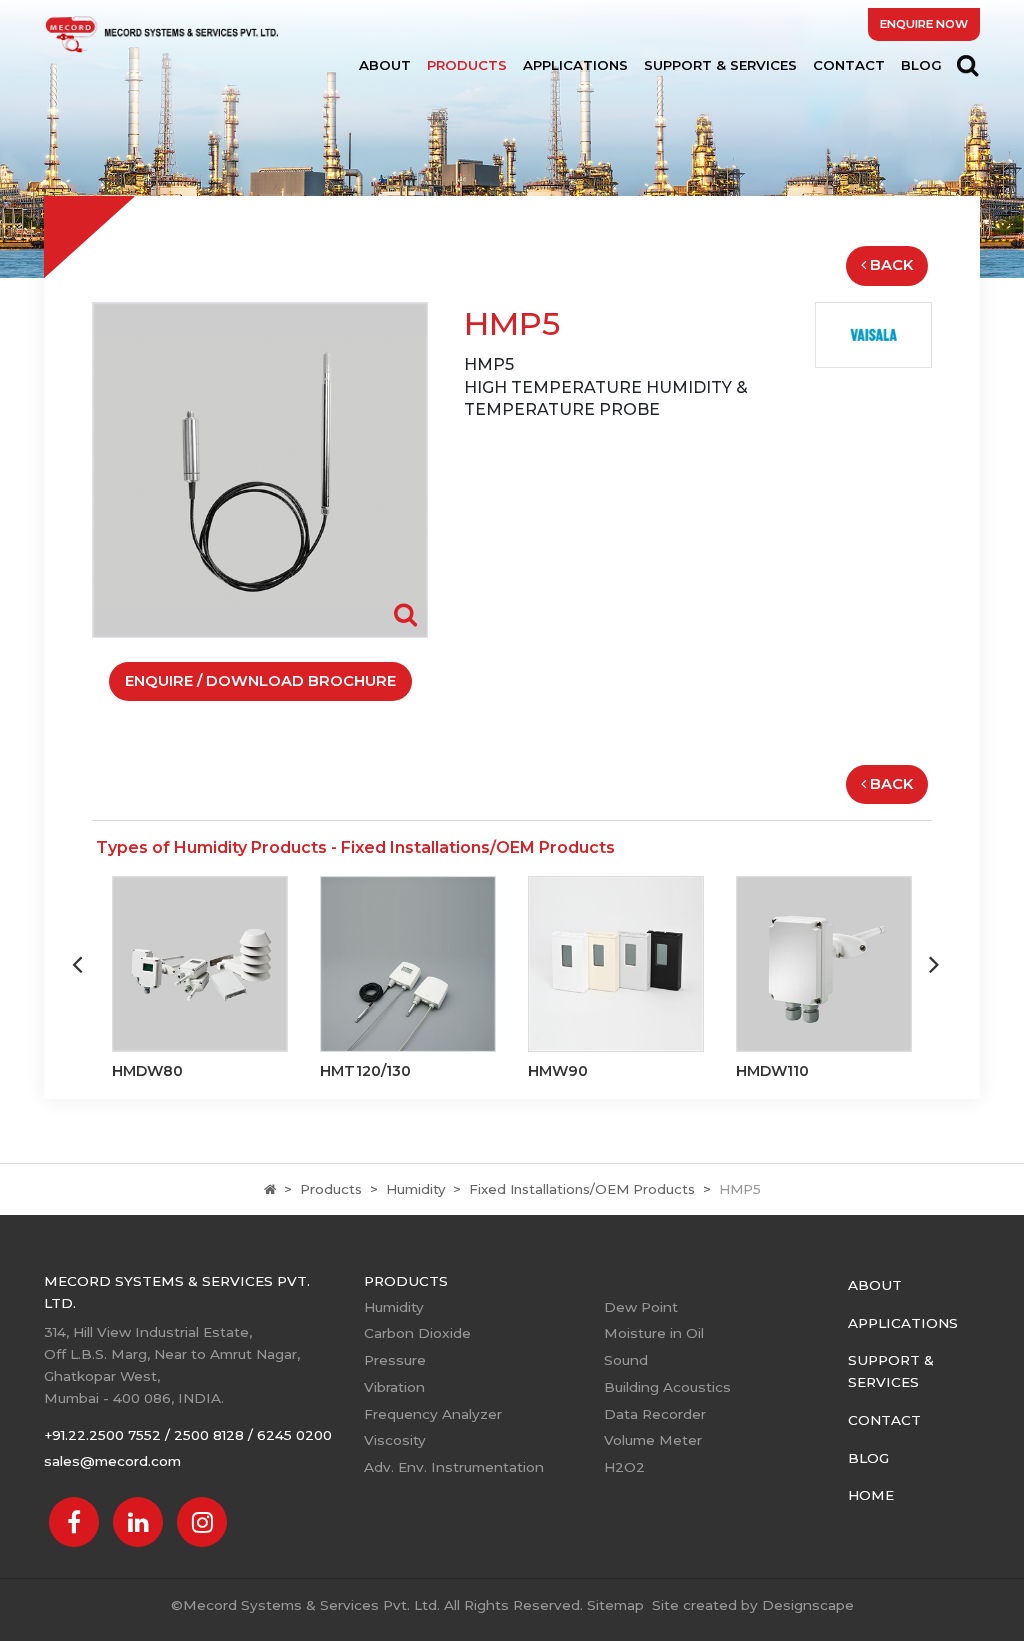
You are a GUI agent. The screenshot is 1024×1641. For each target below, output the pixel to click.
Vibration (394, 1387)
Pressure (395, 1360)
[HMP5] (260, 468)
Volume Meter (653, 1440)
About (385, 65)
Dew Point (641, 1307)
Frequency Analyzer (433, 1414)
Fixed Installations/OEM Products (582, 1189)
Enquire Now (924, 24)
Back (891, 265)
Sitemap (615, 1605)
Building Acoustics (667, 1387)
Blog (921, 65)
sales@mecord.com (112, 1461)
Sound (626, 1360)
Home (871, 1495)
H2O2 (624, 1467)
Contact (849, 65)
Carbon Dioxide (417, 1333)
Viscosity (395, 1440)
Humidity (415, 1189)
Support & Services (720, 65)
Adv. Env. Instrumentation (454, 1467)
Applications (575, 65)
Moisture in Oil (654, 1333)
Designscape (808, 1605)
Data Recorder (655, 1414)
